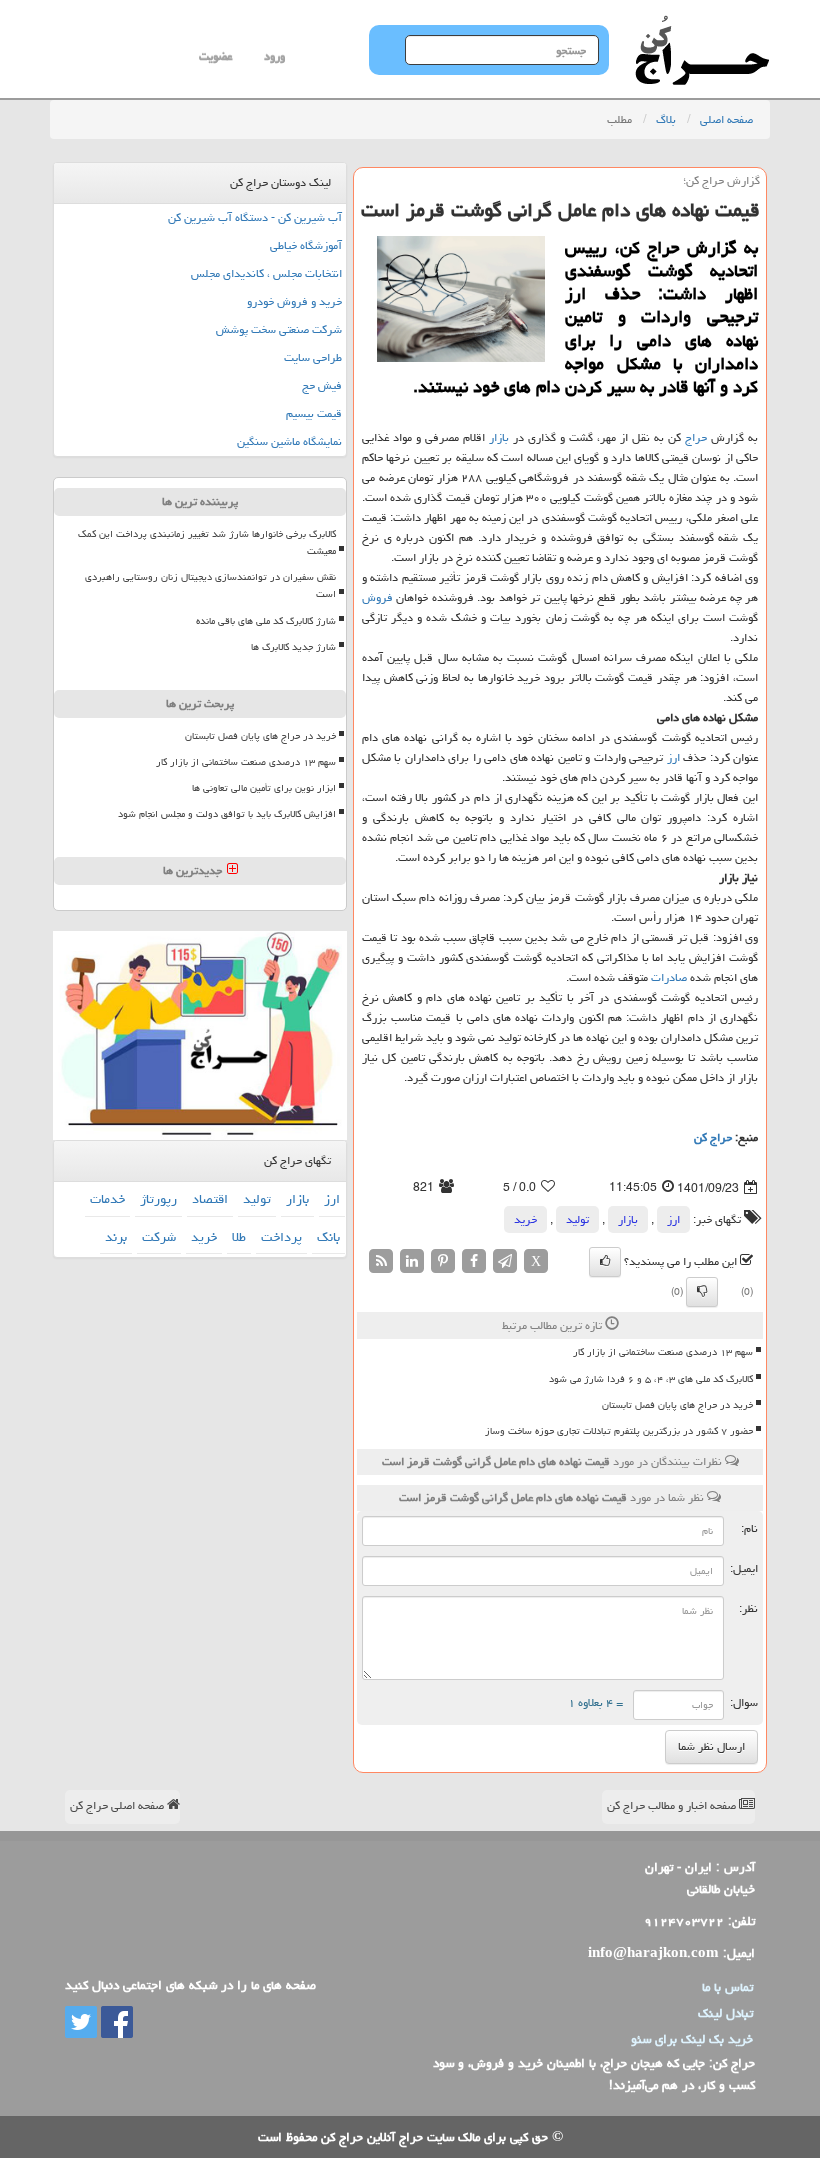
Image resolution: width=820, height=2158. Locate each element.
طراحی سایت (313, 357)
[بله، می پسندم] (605, 1262)
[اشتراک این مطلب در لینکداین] (412, 1262)
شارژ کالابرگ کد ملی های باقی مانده (266, 621)
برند (116, 1237)
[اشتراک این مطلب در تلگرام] (505, 1262)
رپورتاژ (158, 1199)
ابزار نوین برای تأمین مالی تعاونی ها (264, 788)
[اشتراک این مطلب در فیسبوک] (474, 1262)
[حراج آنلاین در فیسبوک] (115, 2023)
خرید (525, 1219)
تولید (577, 1219)
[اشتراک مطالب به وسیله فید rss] (381, 1262)
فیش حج (322, 385)
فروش (377, 597)
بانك (328, 1237)
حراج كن (713, 1137)
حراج (696, 437)
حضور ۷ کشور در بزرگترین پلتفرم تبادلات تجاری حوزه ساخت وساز (619, 1431)
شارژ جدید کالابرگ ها (293, 647)
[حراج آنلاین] (702, 25)
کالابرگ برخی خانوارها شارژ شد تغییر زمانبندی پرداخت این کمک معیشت (207, 542)
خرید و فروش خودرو (294, 301)
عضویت (215, 56)
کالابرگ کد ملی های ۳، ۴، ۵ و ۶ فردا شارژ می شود (651, 1379)
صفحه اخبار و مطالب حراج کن (673, 1805)
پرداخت (281, 1237)
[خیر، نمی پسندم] (702, 1292)
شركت (159, 1237)
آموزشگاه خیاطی (306, 245)
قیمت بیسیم (314, 413)
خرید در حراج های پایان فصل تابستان (677, 1405)
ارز (673, 757)
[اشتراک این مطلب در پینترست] (443, 1262)
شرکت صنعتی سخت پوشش (279, 329)
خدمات (107, 1199)
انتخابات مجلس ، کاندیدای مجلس (266, 273)
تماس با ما (727, 1987)
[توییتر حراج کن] (81, 2023)
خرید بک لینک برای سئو (692, 2039)
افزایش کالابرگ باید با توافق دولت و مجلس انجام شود (227, 814)
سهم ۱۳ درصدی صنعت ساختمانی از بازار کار (663, 1352)
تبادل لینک (725, 2013)
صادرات (669, 977)
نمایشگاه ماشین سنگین (289, 441)
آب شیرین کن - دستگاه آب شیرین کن (255, 217)
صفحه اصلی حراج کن (118, 1805)
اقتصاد (210, 1199)
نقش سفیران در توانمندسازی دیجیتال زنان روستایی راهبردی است (210, 585)
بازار (499, 437)
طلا (239, 1237)
